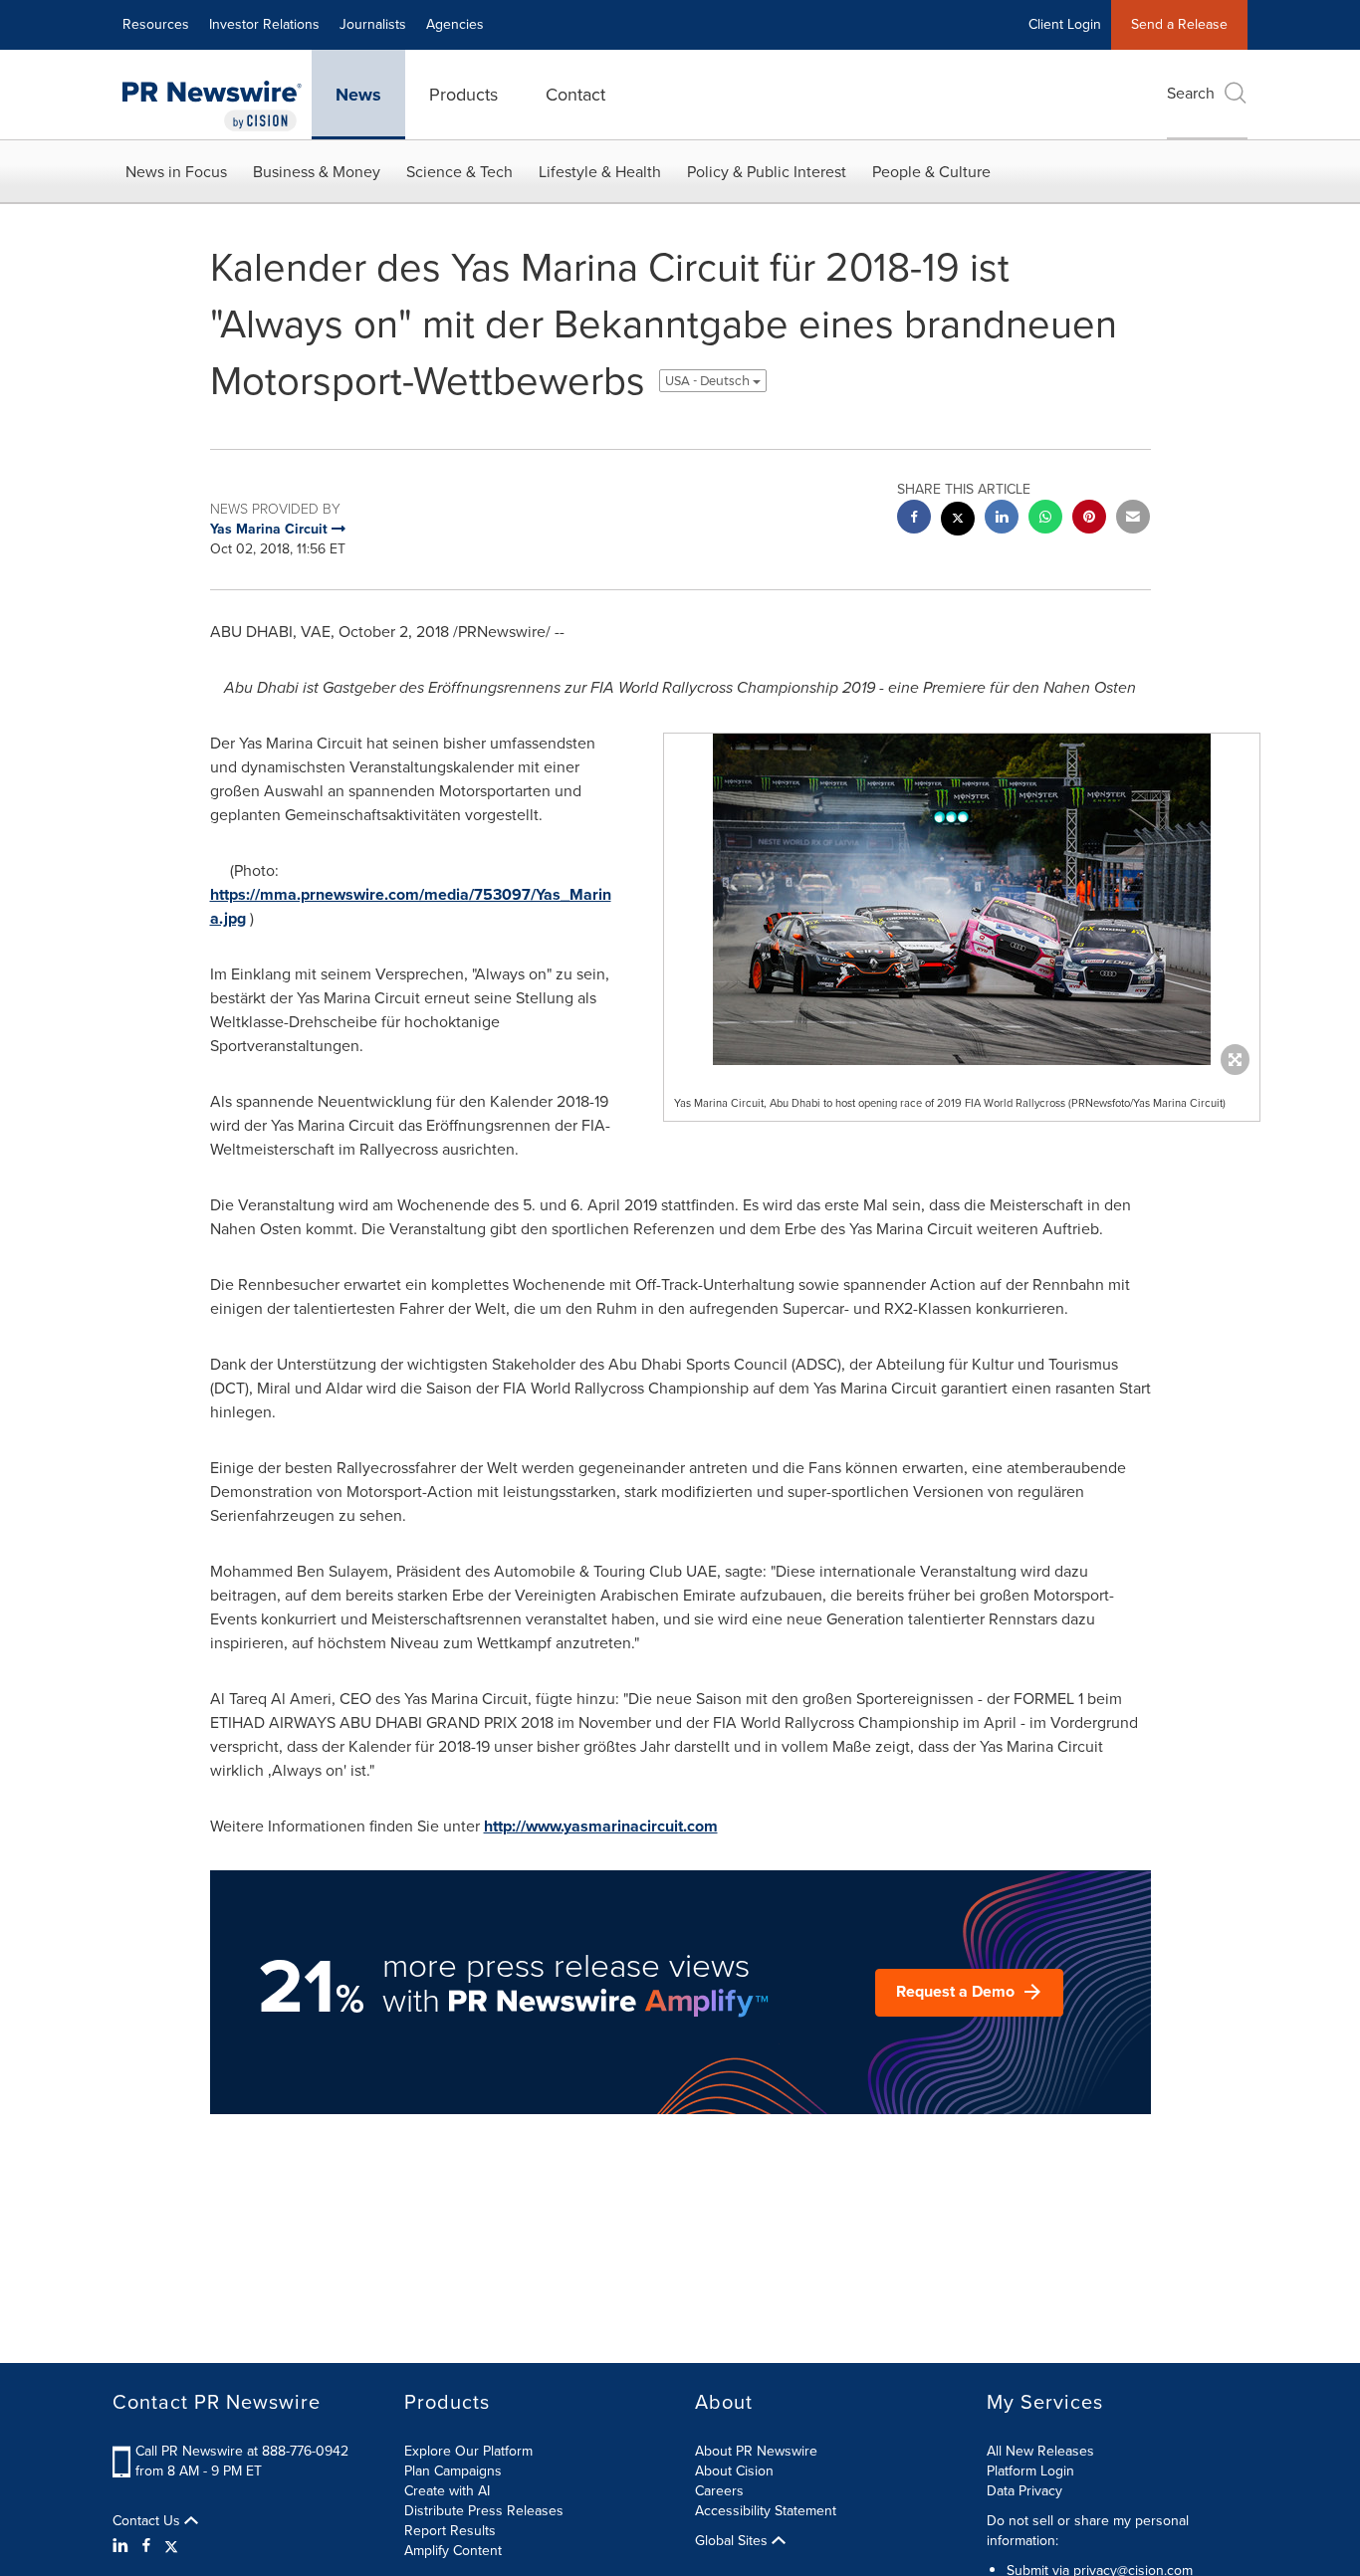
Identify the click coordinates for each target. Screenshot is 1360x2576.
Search (1191, 93)
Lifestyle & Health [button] (600, 172)
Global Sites (733, 2541)
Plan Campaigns (453, 2471)
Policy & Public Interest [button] (767, 172)
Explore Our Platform (468, 2451)
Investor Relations (264, 24)
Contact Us (148, 2521)
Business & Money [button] (317, 172)
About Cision (734, 2471)
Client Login (1065, 24)
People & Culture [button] (931, 172)
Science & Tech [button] (459, 172)
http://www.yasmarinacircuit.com (601, 1826)
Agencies (455, 24)
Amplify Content (453, 2551)
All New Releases (1040, 2451)
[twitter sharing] (958, 521)
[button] (962, 899)
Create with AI (447, 2491)
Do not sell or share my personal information (1088, 2531)
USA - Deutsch (709, 381)
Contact (575, 95)
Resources (156, 24)
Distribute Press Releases (484, 2511)
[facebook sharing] (914, 519)
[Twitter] (171, 2546)
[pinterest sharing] (1089, 519)
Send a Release (1179, 24)
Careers (719, 2491)
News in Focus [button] (176, 172)
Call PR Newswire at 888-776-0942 (242, 2451)
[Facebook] (146, 2546)
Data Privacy (1024, 2491)
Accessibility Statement (766, 2511)
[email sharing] (1133, 519)
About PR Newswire (756, 2451)
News (358, 95)
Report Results (450, 2531)
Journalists (373, 24)
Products (463, 95)
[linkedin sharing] (1002, 519)
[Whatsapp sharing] (1045, 519)
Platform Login (1030, 2471)
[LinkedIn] (123, 2546)
